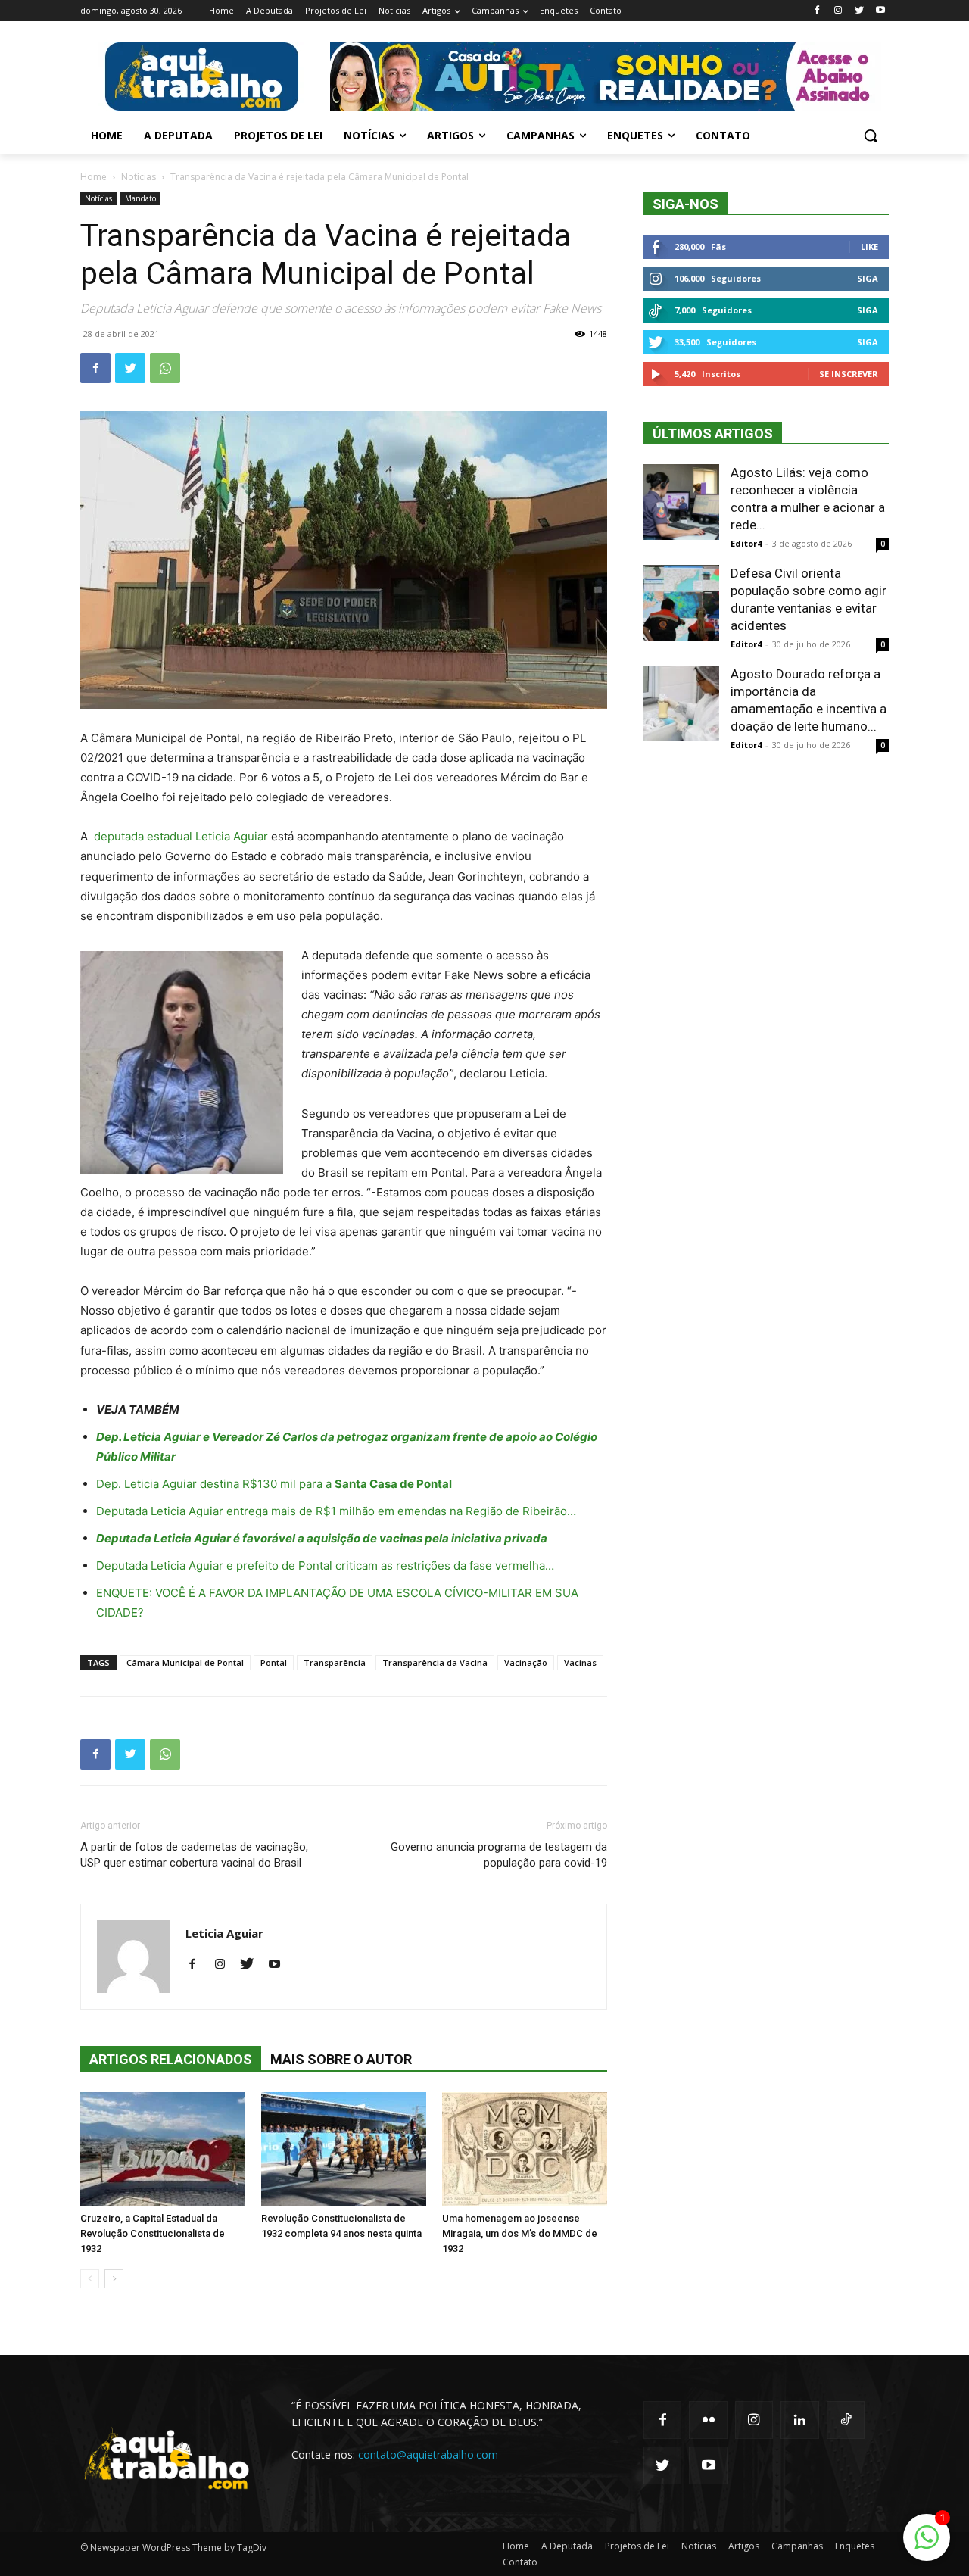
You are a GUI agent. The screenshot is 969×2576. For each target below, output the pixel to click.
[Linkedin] (799, 2420)
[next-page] (114, 2279)
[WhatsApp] (165, 368)
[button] (871, 136)
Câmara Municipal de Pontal (185, 1662)
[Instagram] (838, 11)
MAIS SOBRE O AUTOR (341, 2059)
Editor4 (746, 543)
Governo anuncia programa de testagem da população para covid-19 (499, 1855)
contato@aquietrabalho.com (428, 2454)
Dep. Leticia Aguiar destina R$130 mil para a (274, 1484)
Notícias (139, 177)
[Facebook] (817, 11)
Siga (868, 278)
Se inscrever (849, 374)
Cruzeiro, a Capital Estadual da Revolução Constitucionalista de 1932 (153, 2233)
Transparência (335, 1662)
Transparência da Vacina (435, 1662)
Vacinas (580, 1662)
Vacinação (526, 1662)
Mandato (140, 198)
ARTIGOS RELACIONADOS (171, 2059)
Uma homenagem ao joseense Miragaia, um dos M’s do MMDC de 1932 (520, 2233)
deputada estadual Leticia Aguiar (181, 836)
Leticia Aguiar (224, 1933)
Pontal (274, 1662)
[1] (927, 2545)
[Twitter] (859, 11)
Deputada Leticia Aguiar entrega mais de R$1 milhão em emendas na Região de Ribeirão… (336, 1511)
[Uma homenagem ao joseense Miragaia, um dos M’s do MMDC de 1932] (525, 2149)
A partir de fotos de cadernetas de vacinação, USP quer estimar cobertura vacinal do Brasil (194, 1855)
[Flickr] (708, 2420)
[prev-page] (90, 2279)
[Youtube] (880, 11)
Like (869, 246)
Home (93, 177)
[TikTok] (846, 2420)
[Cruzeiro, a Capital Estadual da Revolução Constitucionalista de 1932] (163, 2149)
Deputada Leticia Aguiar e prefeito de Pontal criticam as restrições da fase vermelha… (325, 1566)
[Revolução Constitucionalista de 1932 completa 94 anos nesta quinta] (344, 2149)
